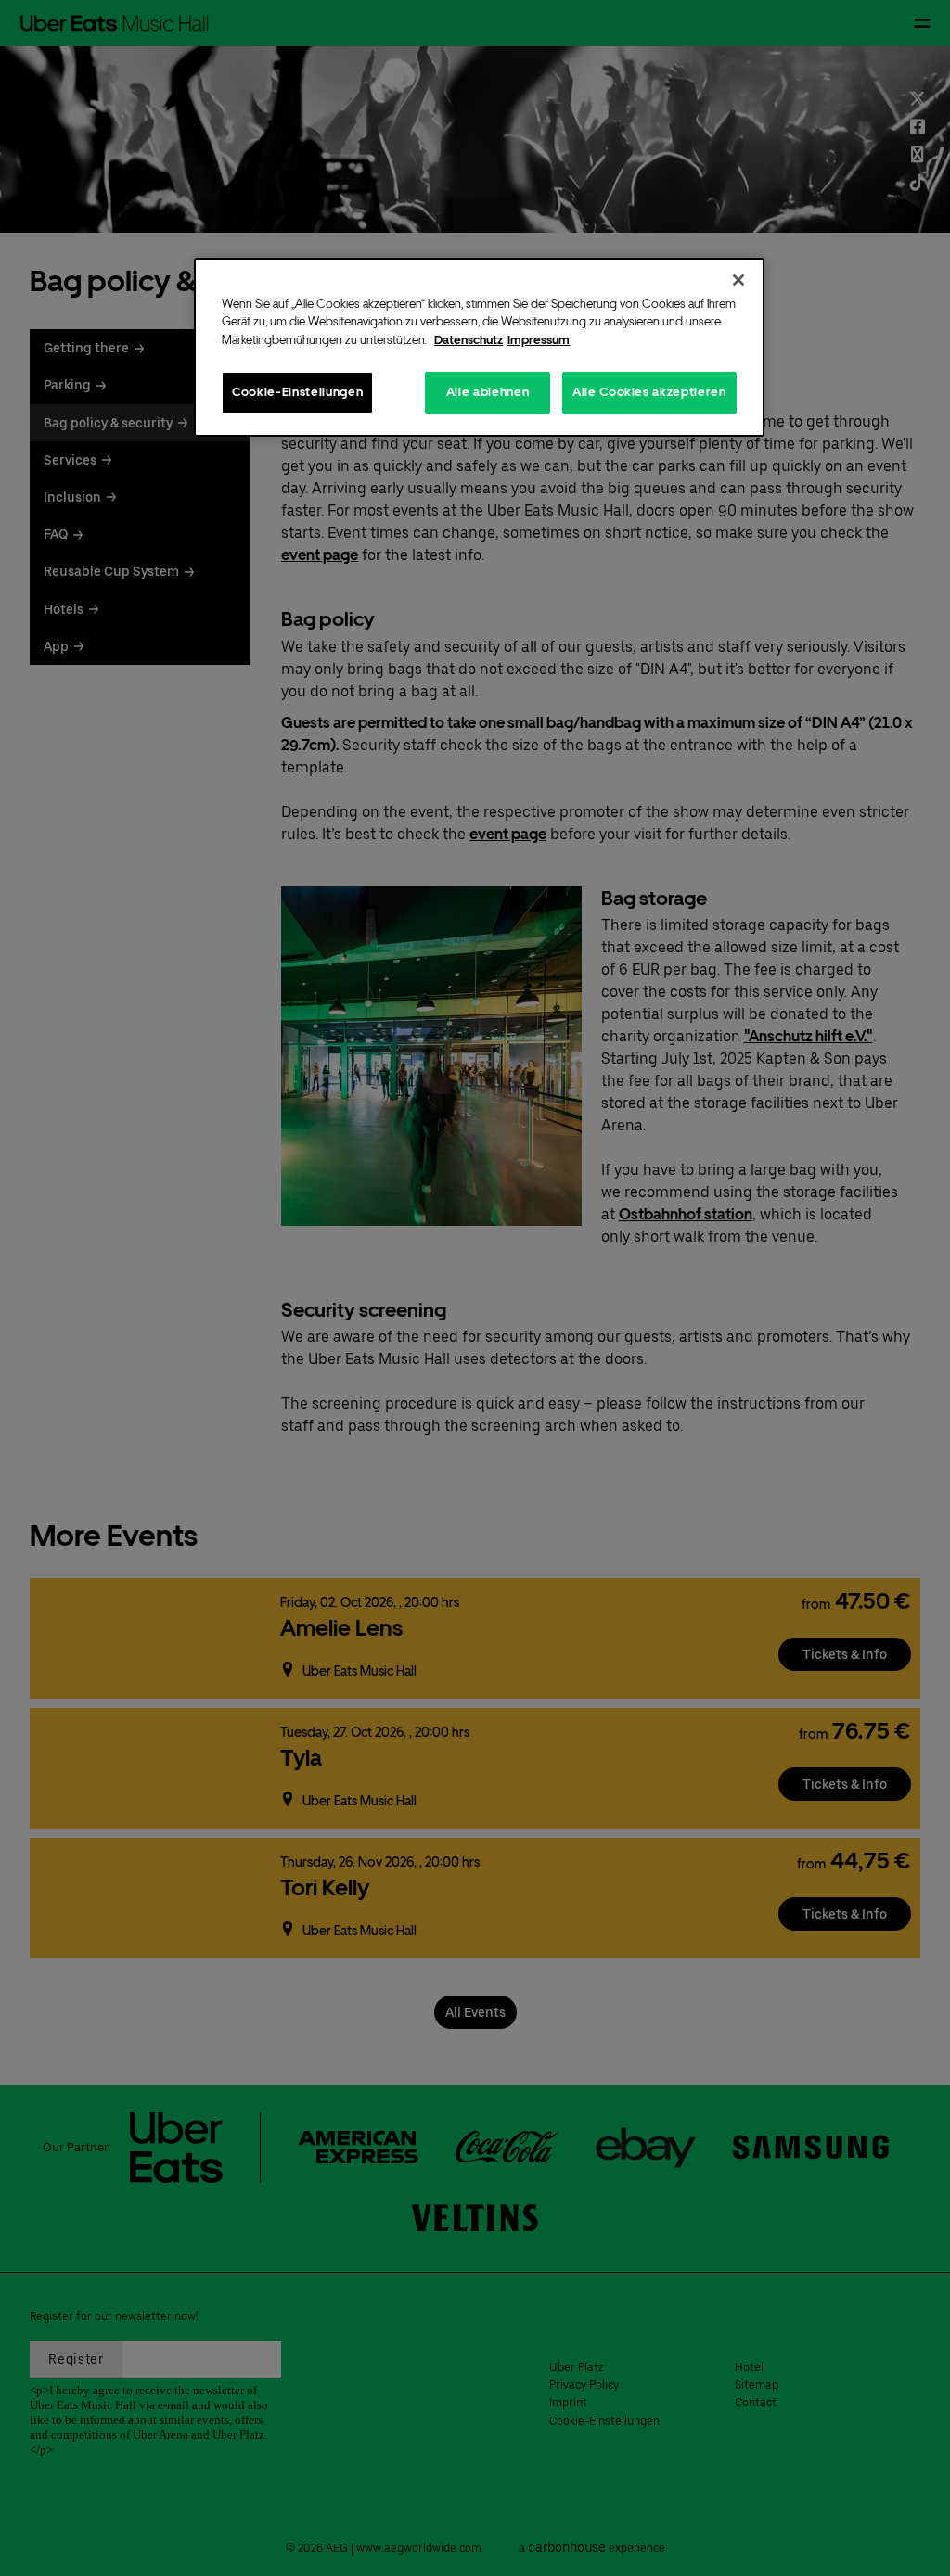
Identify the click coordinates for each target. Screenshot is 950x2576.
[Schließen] (738, 280)
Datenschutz (469, 340)
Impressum (539, 340)
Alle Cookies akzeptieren (649, 392)
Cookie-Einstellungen (297, 392)
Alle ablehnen (488, 392)
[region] (479, 347)
